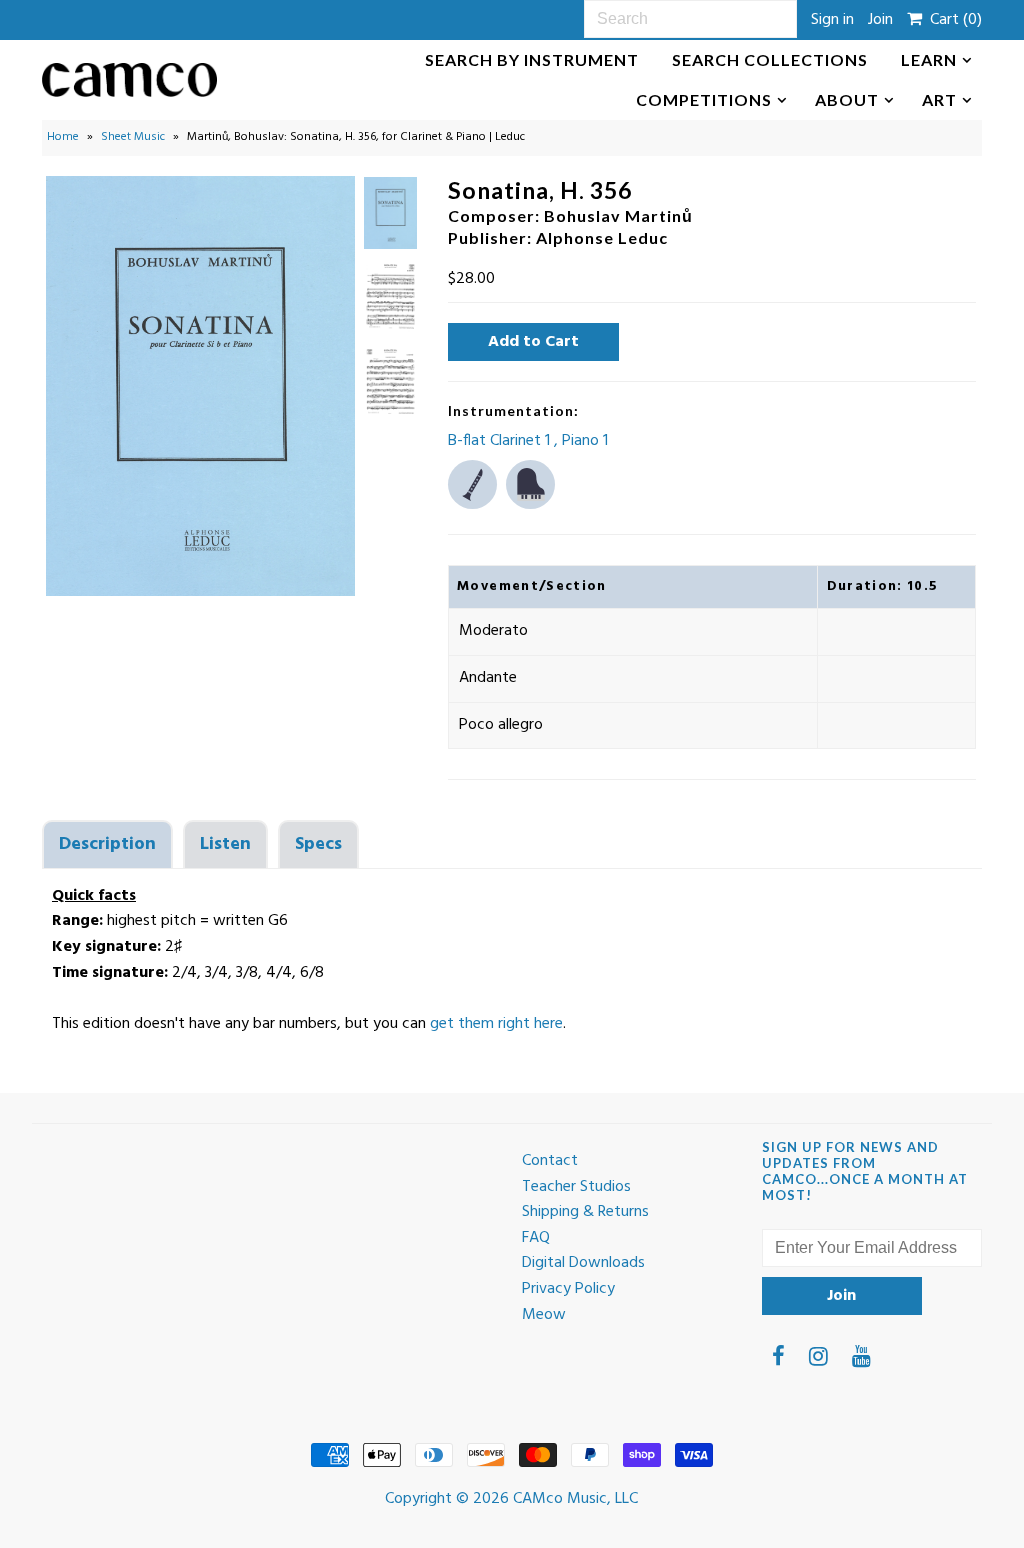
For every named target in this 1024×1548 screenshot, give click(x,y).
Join (880, 20)
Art (939, 99)
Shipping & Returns (585, 1212)
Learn (929, 59)
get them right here (496, 1024)
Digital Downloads (583, 1263)
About (847, 99)
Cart (952, 20)
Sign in (832, 20)
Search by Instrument (532, 59)
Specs (318, 844)
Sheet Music (133, 137)
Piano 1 (585, 441)
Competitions (704, 99)
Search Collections (770, 59)
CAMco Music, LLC (575, 1499)
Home (63, 137)
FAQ (536, 1238)
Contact (550, 1161)
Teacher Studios (576, 1187)
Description (107, 844)
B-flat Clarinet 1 (501, 441)
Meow (544, 1315)
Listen (225, 844)
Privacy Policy (568, 1289)
